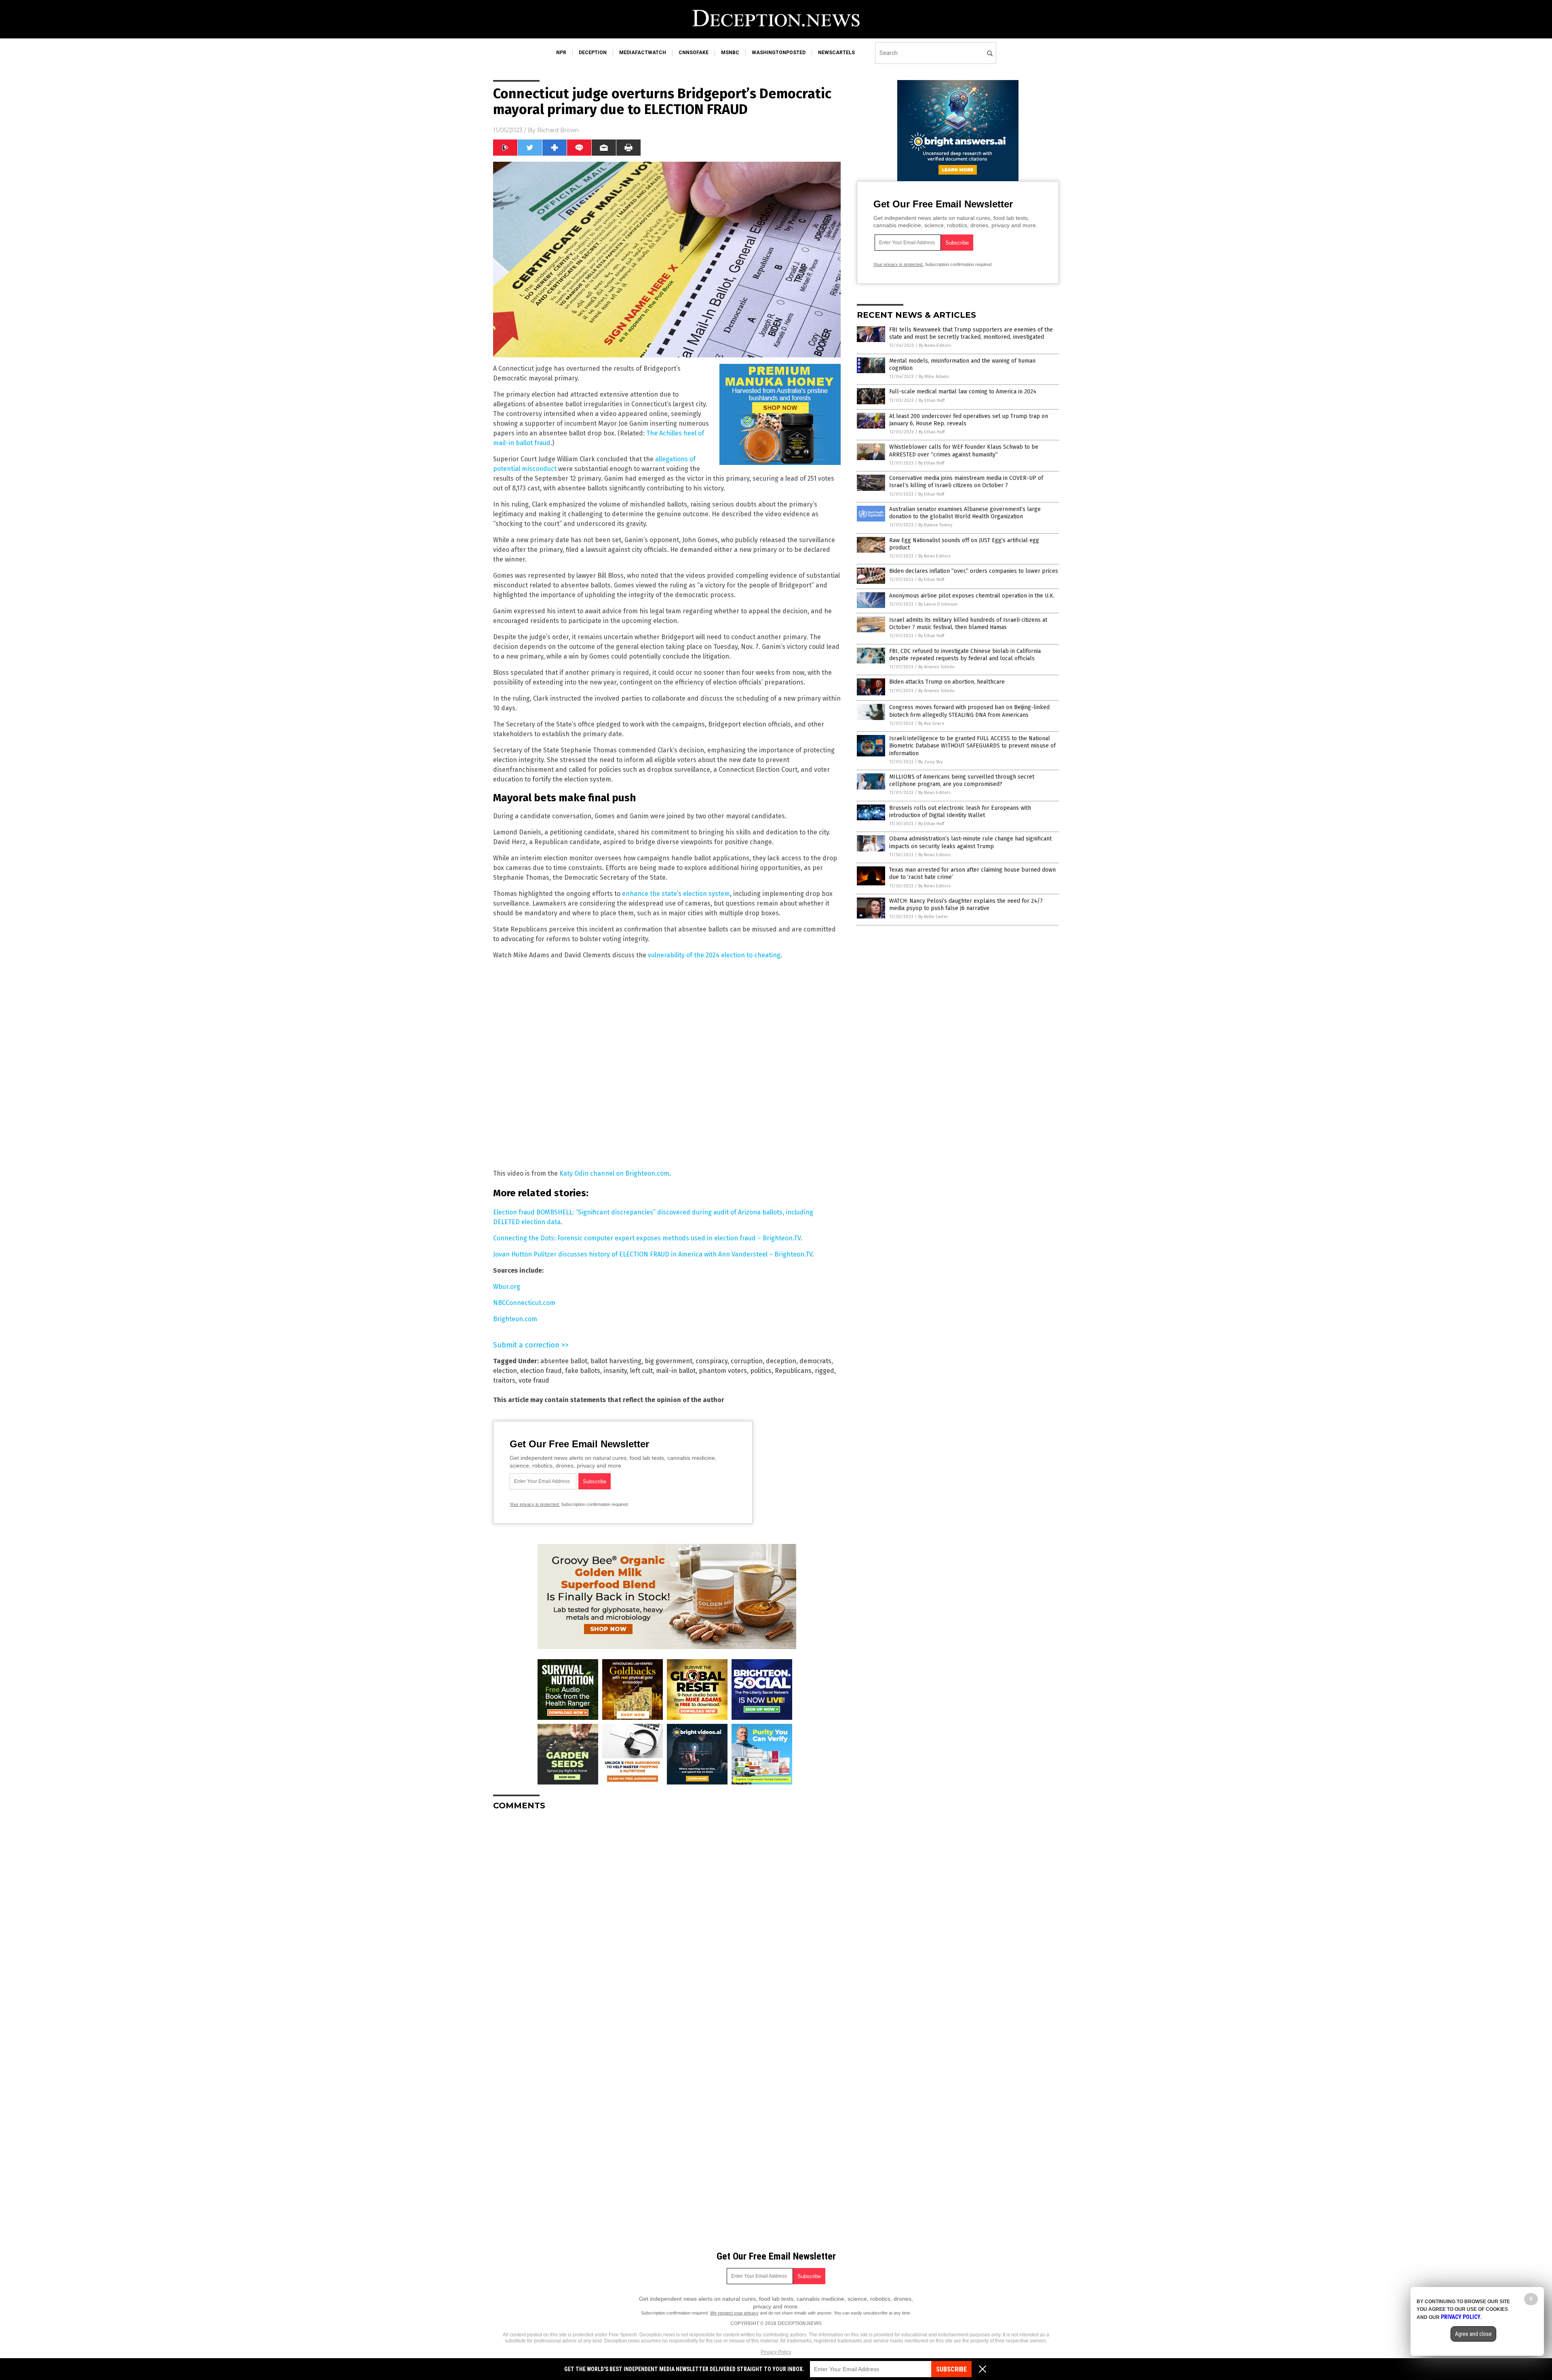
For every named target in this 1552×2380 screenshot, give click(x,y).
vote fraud (534, 1380)
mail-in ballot (676, 1371)
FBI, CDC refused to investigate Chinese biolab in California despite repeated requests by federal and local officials (965, 655)
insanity (615, 1371)
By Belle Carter (933, 917)
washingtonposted (779, 53)
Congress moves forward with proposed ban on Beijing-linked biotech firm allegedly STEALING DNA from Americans (969, 711)
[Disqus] (667, 1918)
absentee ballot (564, 1361)
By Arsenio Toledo (936, 667)
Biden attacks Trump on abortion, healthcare (947, 682)
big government (668, 1361)
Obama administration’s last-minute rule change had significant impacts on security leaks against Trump (970, 842)
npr (561, 53)
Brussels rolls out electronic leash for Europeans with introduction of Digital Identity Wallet (960, 812)
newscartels (836, 53)
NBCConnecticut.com (524, 1303)
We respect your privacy (734, 2313)
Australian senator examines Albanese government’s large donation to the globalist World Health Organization (965, 513)
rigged (824, 1371)
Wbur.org (507, 1287)
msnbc (730, 53)
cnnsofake (694, 53)
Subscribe (951, 2369)
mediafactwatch (643, 53)
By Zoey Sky (930, 762)
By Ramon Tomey (935, 525)
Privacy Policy (776, 2352)
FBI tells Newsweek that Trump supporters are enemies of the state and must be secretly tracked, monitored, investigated (971, 333)
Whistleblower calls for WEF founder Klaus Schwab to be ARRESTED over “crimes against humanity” (964, 451)
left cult (641, 1371)
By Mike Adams (934, 377)
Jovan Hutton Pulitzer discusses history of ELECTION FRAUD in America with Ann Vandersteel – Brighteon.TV (653, 1254)
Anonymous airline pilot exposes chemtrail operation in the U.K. (972, 596)
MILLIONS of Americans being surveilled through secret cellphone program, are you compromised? (962, 780)
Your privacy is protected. (535, 1504)
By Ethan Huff (932, 400)
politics (761, 1371)
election (505, 1371)
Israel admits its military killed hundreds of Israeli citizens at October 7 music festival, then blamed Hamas (968, 624)
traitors (504, 1380)
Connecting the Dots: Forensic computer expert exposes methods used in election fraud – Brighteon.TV (647, 1238)
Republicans (793, 1371)
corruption (747, 1361)
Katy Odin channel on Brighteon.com (614, 1173)
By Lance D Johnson (938, 604)
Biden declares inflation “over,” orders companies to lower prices (974, 571)
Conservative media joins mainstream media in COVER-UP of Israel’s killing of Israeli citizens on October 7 (966, 482)
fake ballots (583, 1371)
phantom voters (723, 1371)
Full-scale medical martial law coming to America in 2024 (963, 392)
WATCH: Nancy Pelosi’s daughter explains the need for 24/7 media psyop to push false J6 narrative (966, 905)
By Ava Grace (931, 723)
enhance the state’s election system (676, 894)
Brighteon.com (515, 1319)
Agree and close (1473, 2334)
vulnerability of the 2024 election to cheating (714, 955)
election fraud (541, 1371)
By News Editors (935, 345)
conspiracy (712, 1361)
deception (593, 53)
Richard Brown (558, 130)
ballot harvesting (616, 1361)
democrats (815, 1361)
